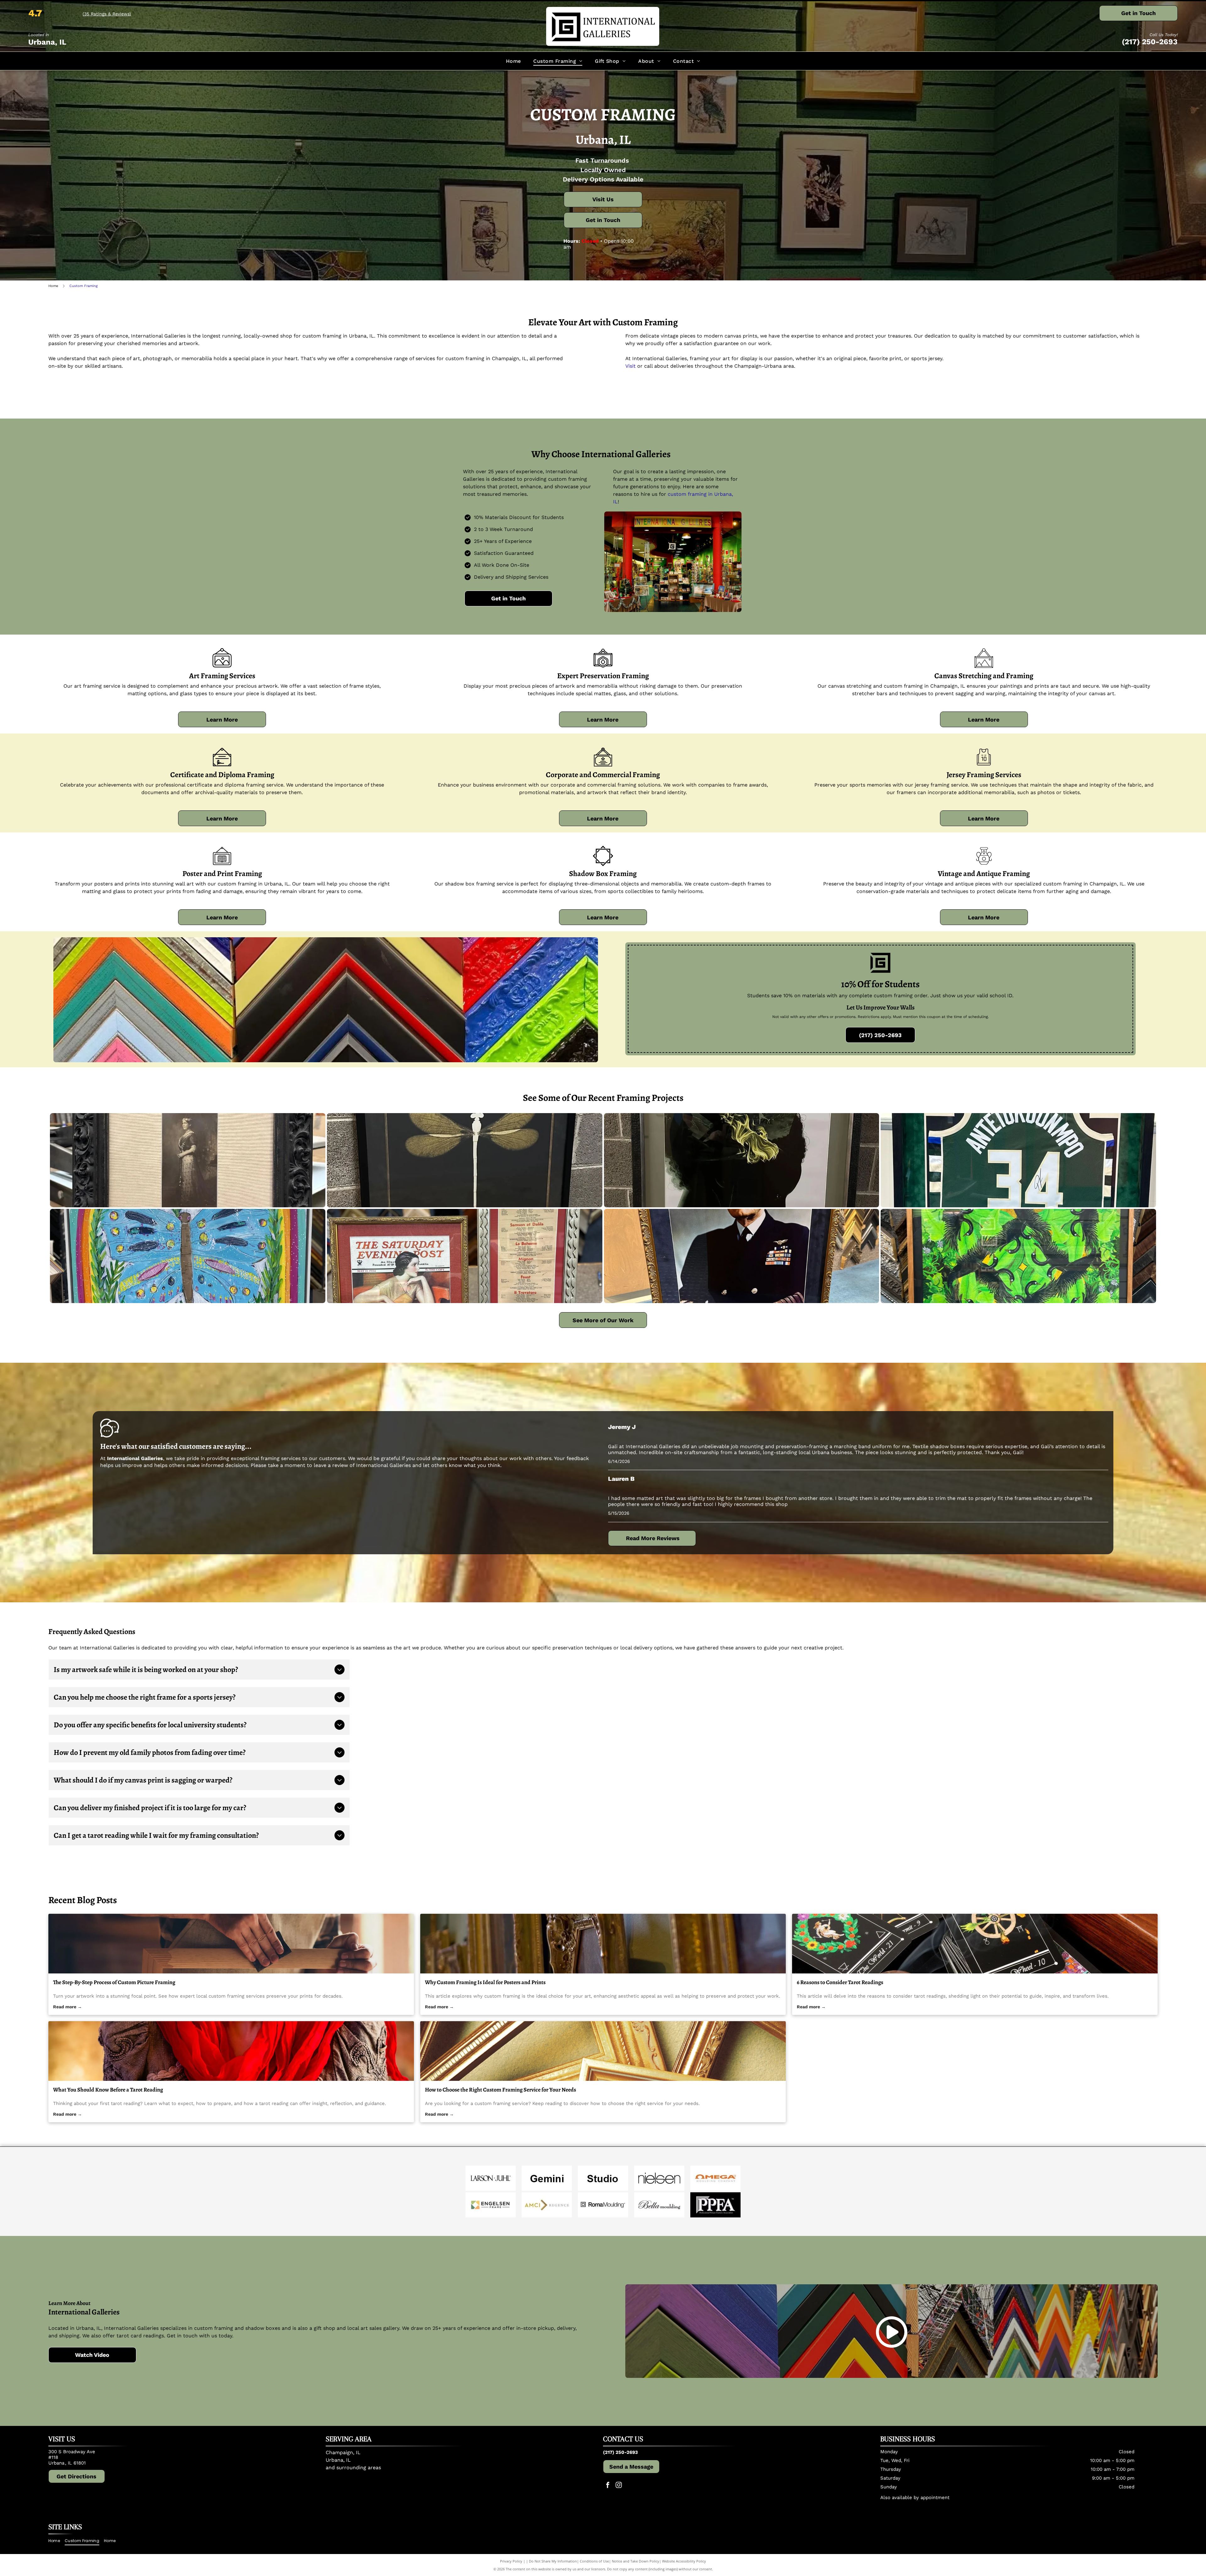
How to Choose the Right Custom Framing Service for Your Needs (500, 2090)
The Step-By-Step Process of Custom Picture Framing (114, 1982)
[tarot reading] (231, 2051)
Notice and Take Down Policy (636, 2561)
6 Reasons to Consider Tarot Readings (840, 1982)
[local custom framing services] (231, 1944)
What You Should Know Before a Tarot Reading (108, 2090)
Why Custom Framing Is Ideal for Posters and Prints (485, 1982)
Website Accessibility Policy (684, 2561)
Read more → (68, 2007)
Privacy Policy (511, 2561)
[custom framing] (603, 1944)
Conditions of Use (594, 2561)
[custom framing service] (603, 2051)
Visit (630, 366)
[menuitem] (513, 61)
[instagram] (619, 2486)
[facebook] (608, 2486)
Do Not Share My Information (553, 2561)
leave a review (331, 1465)
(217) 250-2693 (1150, 42)
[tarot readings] (975, 1944)
